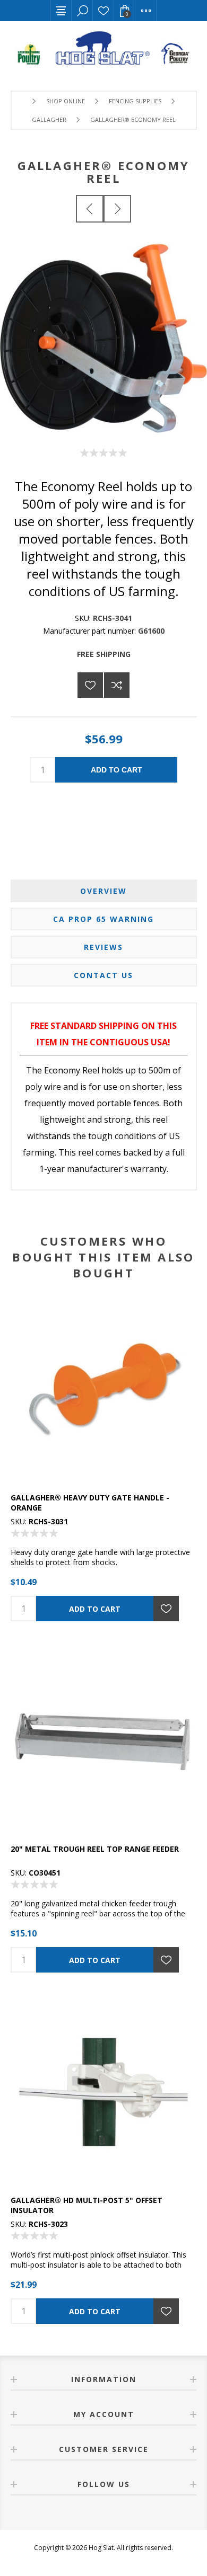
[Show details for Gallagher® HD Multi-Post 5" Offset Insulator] (103, 2092)
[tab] (104, 891)
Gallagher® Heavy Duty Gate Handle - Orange (90, 1503)
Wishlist (103, 11)
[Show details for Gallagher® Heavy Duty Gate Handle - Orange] (103, 1389)
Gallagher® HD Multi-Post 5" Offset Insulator (87, 2205)
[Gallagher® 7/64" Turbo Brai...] (90, 209)
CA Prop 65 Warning (103, 919)
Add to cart (117, 770)
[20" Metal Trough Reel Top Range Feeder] (103, 1740)
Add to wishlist (90, 685)
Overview (103, 891)
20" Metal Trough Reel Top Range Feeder (95, 1849)
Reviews (103, 947)
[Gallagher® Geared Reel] (117, 209)
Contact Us (103, 975)
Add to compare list (117, 685)
